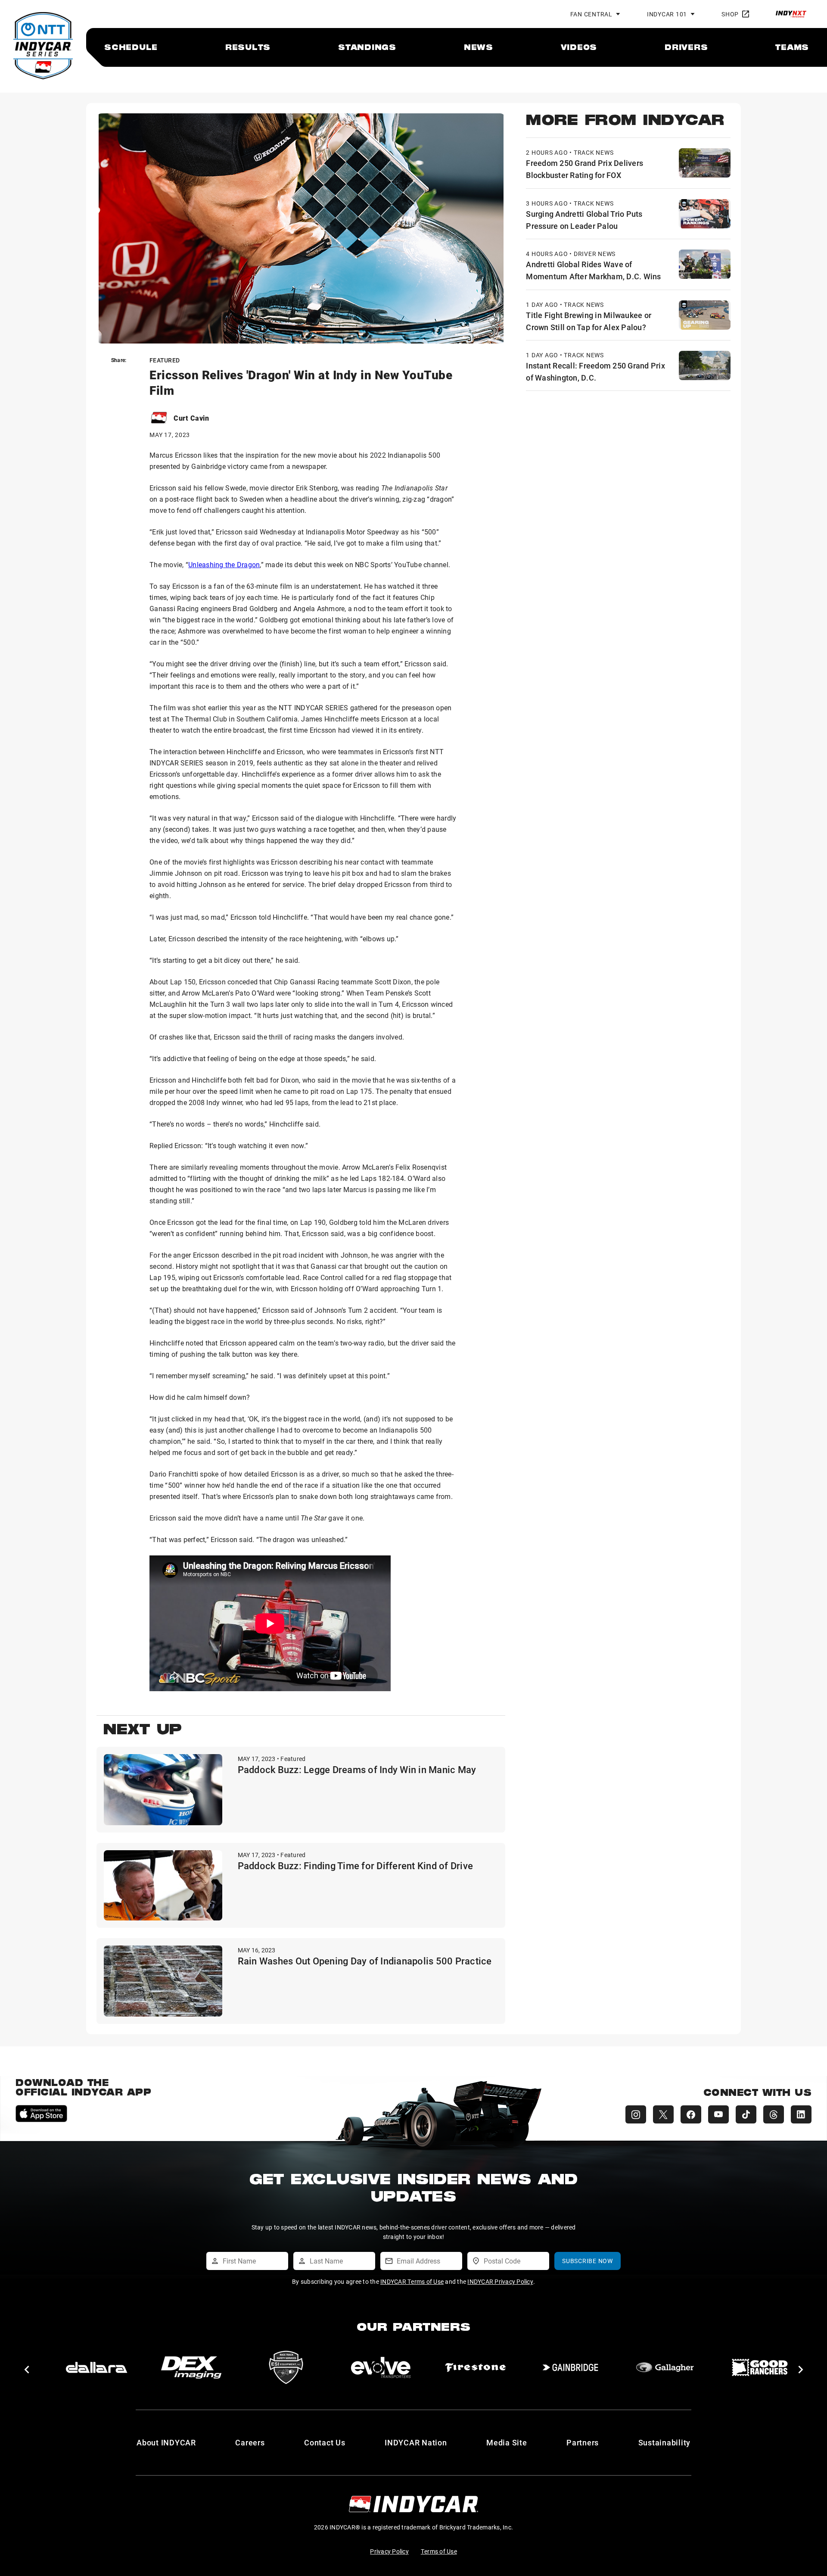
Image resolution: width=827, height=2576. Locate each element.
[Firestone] (476, 2367)
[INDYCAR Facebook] (691, 2114)
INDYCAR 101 (667, 14)
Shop (730, 14)
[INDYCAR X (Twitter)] (663, 2114)
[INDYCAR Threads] (774, 2114)
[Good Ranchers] (760, 2367)
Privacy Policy (389, 2551)
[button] (26, 2370)
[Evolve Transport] (381, 2367)
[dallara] (96, 2367)
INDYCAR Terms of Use (412, 2281)
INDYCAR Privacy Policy (500, 2281)
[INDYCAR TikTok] (746, 2114)
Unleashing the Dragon (224, 564)
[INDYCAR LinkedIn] (801, 2114)
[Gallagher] (665, 2367)
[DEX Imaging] (191, 2367)
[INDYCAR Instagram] (636, 2114)
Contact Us (325, 2442)
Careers (250, 2442)
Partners (583, 2442)
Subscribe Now (588, 2261)
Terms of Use (439, 2551)
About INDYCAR (166, 2442)
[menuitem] (131, 47)
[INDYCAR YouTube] (718, 2114)
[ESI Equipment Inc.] (286, 2367)
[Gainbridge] (570, 2367)
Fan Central (591, 14)
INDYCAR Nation (416, 2442)
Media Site (507, 2442)
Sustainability (665, 2442)
